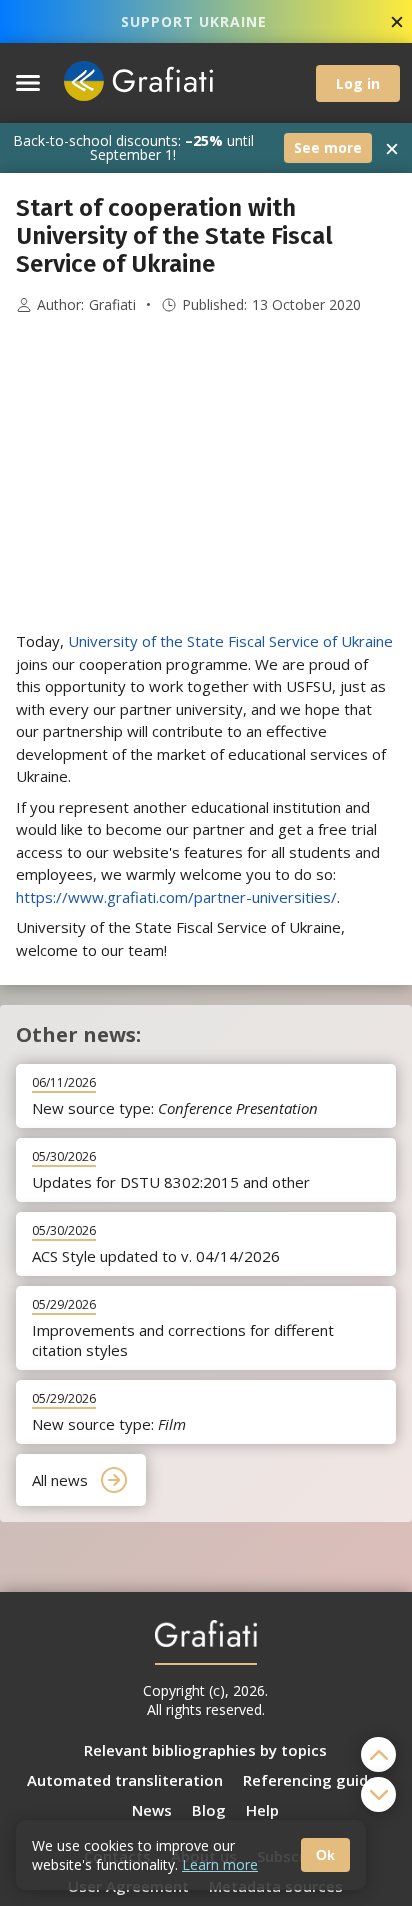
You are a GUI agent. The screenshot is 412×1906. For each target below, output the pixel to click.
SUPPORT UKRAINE (194, 21)
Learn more (220, 1864)
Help (262, 1810)
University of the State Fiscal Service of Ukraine (230, 641)
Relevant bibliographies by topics (205, 1750)
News (152, 1810)
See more (328, 147)
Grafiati (112, 305)
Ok (325, 1855)
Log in (358, 83)
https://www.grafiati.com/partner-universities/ (176, 897)
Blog (209, 1810)
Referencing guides (314, 1780)
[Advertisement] (206, 473)
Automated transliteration (125, 1780)
